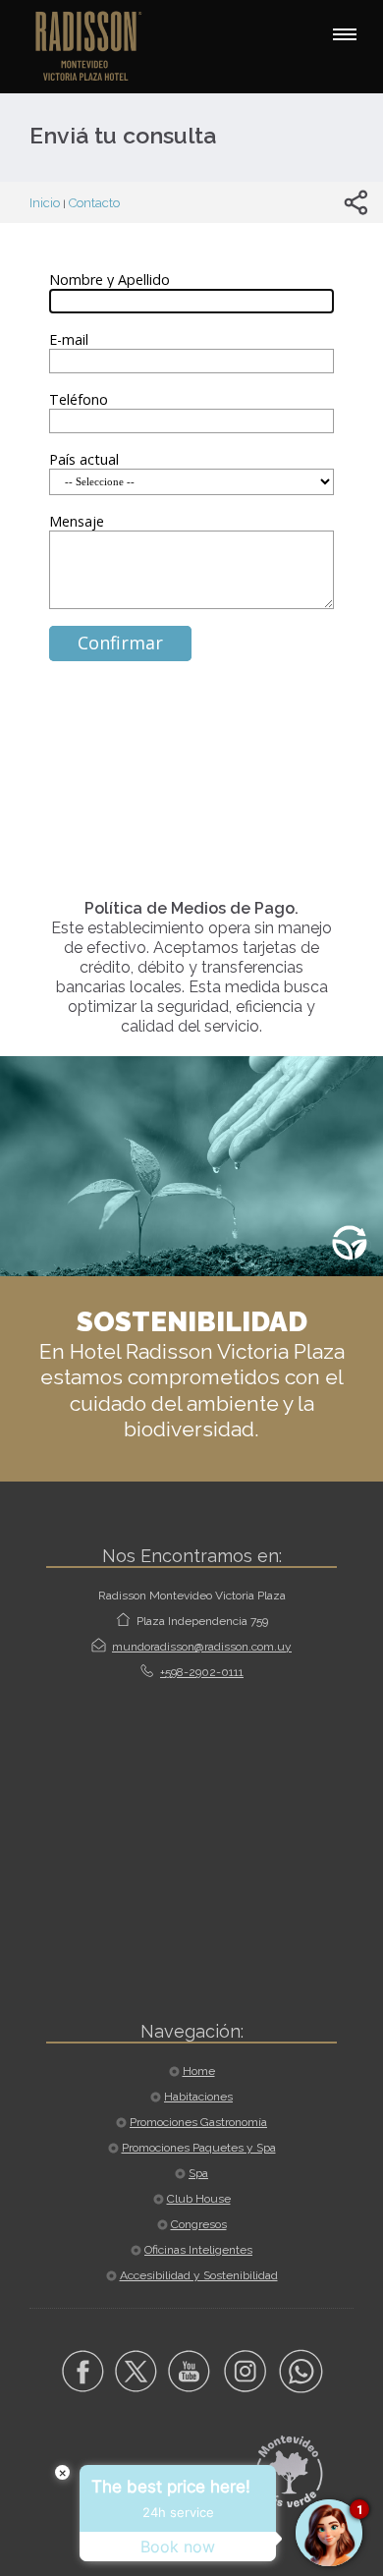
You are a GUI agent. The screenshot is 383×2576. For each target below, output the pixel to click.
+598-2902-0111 (202, 1672)
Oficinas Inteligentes (198, 2250)
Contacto (94, 203)
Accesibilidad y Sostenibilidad (199, 2275)
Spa (198, 2173)
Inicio (45, 203)
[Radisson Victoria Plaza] (98, 45)
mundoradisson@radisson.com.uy (202, 1647)
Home (199, 2071)
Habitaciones (198, 2097)
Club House (199, 2199)
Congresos (199, 2224)
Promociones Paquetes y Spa (199, 2148)
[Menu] (345, 34)
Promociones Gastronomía (198, 2122)
